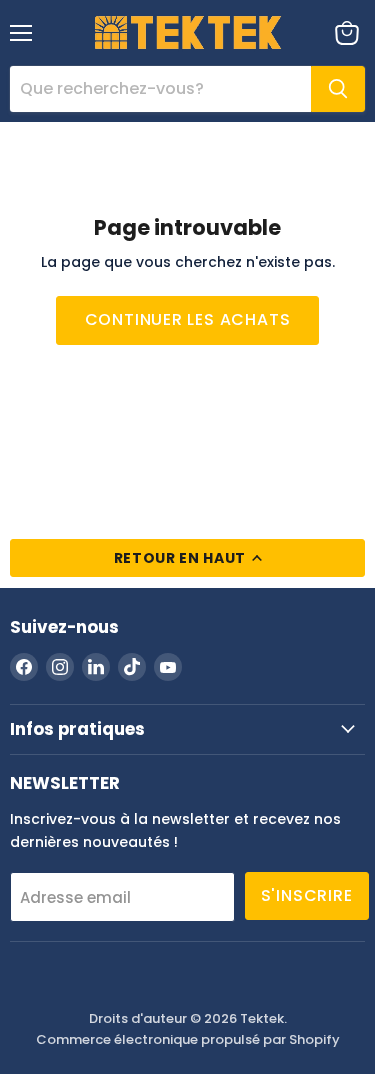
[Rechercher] (338, 89)
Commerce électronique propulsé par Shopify (188, 1039)
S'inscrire (307, 895)
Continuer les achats (188, 319)
